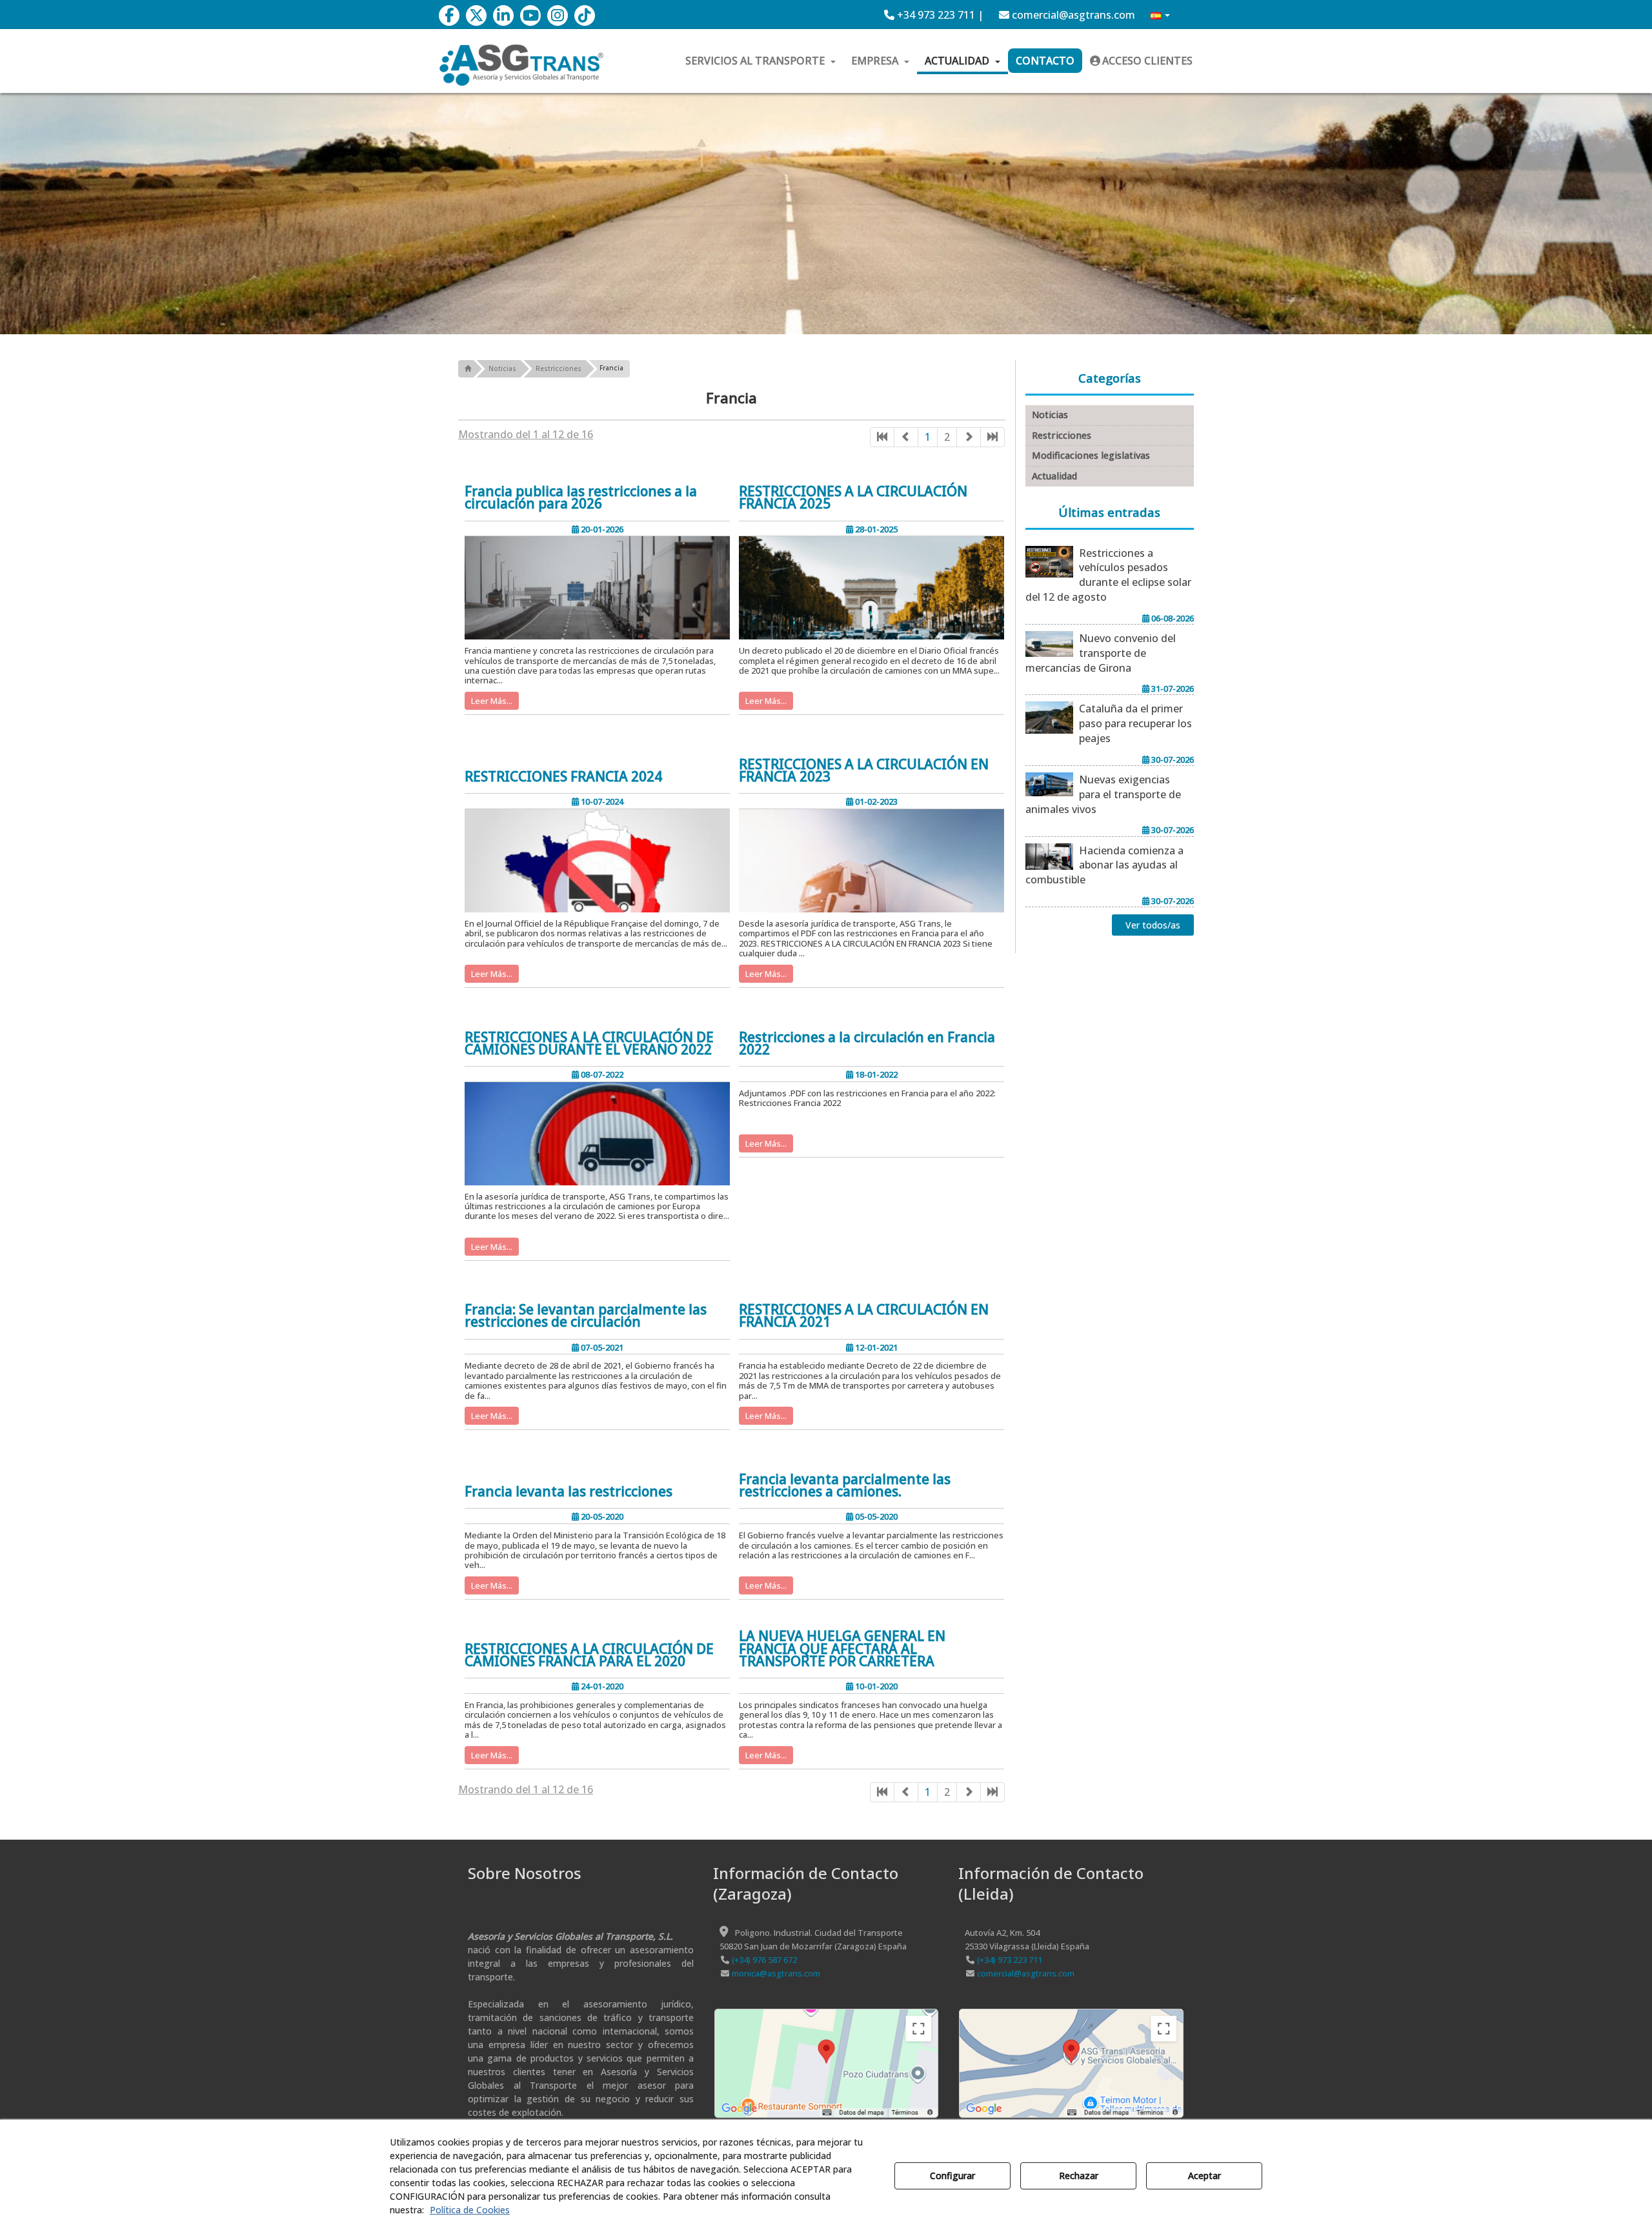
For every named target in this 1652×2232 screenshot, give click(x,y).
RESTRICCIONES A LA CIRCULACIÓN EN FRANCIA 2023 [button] (864, 770)
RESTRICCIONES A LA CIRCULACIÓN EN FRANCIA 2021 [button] (864, 1316)
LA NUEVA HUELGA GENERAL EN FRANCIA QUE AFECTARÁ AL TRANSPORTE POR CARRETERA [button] (842, 1649)
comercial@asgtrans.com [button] (1072, 15)
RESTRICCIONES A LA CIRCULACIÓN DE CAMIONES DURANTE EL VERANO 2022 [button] (589, 1043)
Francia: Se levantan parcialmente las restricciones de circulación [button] (586, 1316)
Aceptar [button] (1204, 2176)
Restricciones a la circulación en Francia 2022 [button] (867, 1043)
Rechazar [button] (1079, 2176)
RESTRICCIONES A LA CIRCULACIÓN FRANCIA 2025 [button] (853, 498)
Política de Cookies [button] (470, 2210)
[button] (449, 15)
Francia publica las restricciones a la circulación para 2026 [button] (581, 498)
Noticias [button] (1050, 415)
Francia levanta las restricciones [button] (569, 1492)
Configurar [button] (952, 2176)
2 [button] (947, 437)
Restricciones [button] (1062, 435)
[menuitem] (934, 15)
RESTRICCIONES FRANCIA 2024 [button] (563, 777)
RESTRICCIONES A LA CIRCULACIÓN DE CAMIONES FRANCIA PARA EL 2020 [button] (589, 1655)
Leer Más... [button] (492, 701)
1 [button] (928, 437)
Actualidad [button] (1054, 476)
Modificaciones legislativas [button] (1091, 455)
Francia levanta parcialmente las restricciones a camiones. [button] (845, 1485)
